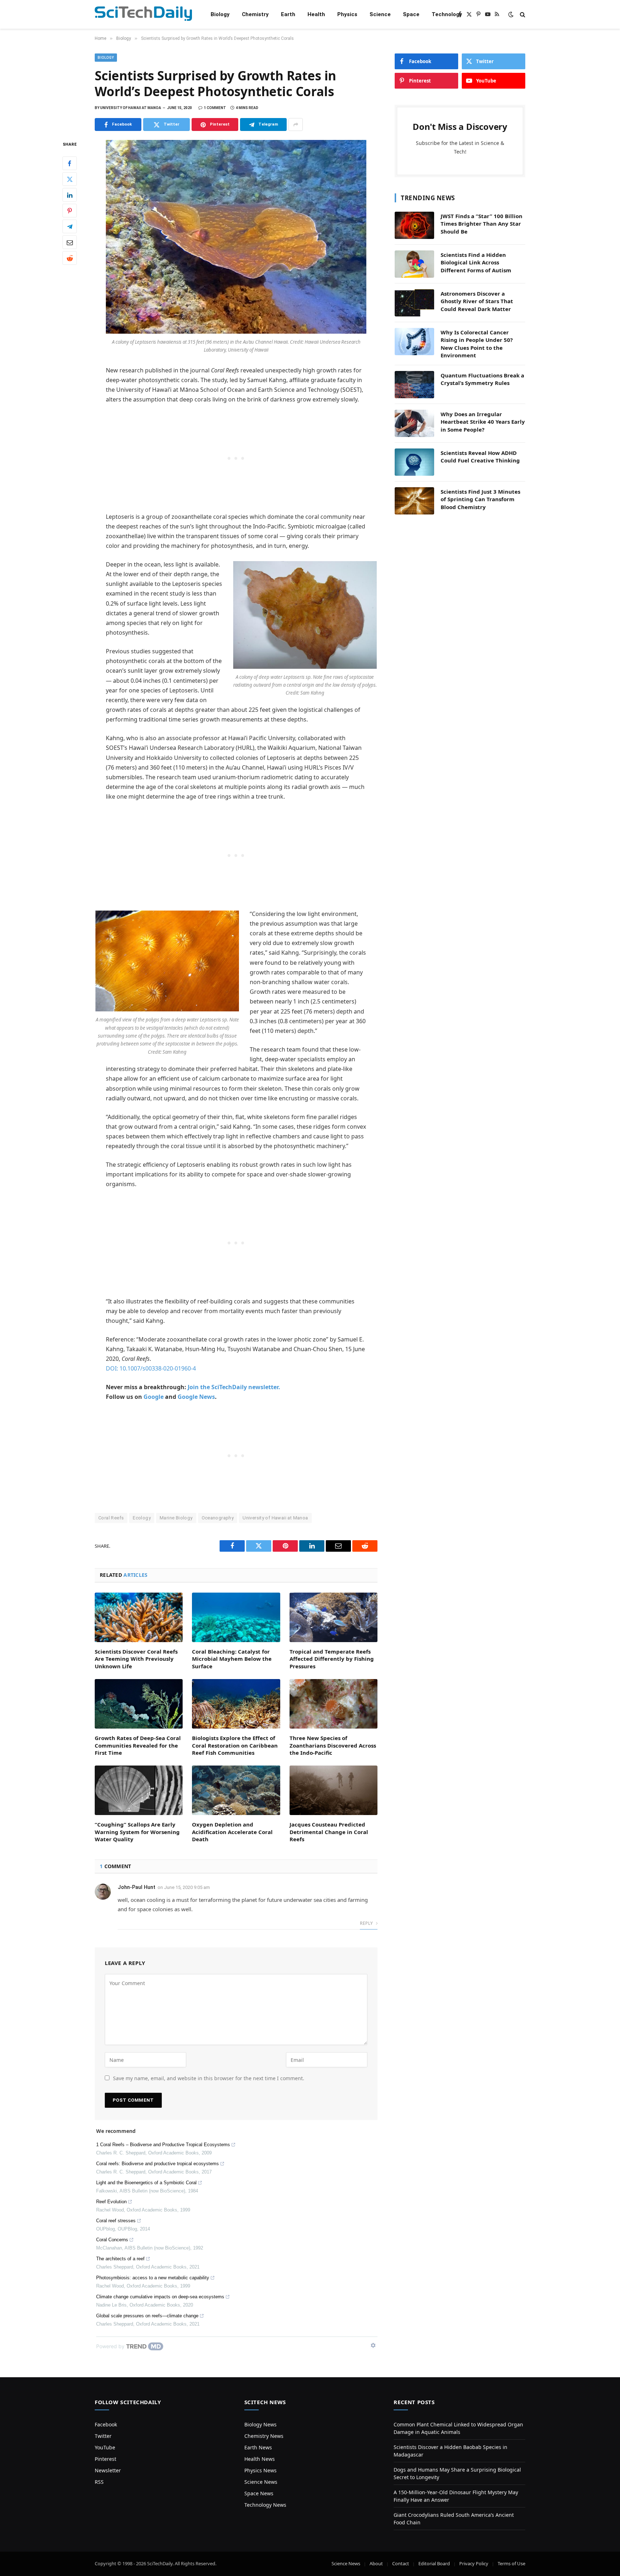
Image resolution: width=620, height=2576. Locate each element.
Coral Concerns (112, 2240)
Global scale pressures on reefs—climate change (147, 2316)
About (376, 2563)
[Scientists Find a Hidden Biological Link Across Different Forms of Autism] (414, 264)
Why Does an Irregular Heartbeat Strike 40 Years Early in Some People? (483, 422)
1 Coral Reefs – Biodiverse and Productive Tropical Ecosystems (163, 2145)
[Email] (70, 243)
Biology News (260, 2424)
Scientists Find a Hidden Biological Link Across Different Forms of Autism (476, 262)
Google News (196, 1397)
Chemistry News (264, 2436)
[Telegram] (70, 227)
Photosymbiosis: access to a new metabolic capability (153, 2278)
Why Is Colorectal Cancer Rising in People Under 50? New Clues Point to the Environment (477, 344)
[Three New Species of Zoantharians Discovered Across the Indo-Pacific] (334, 1704)
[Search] (522, 15)
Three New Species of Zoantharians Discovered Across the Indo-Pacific (333, 1745)
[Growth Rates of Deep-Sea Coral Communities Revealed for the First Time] (139, 1704)
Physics (347, 14)
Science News (261, 2482)
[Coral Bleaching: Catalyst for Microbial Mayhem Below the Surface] (236, 1617)
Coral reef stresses (116, 2221)
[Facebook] (70, 164)
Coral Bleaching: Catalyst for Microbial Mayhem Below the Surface (232, 1659)
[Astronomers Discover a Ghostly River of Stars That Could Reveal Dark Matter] (414, 303)
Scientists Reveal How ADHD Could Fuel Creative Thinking (480, 457)
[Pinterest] (70, 211)
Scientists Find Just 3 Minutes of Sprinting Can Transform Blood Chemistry (480, 499)
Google (154, 1397)
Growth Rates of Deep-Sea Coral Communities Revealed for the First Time (138, 1745)
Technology (447, 14)
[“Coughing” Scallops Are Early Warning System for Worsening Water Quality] (139, 1790)
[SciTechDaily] (143, 15)
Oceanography (218, 1518)
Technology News (265, 2505)
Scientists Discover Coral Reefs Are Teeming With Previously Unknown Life (136, 1659)
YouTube (105, 2447)
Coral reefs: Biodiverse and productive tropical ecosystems (158, 2164)
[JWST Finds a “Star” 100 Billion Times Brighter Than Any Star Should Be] (414, 225)
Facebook (106, 2424)
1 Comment (215, 108)
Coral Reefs (111, 1518)
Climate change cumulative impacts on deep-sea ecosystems (160, 2297)
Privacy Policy (474, 2563)
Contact (401, 2563)
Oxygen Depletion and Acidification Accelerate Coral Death (232, 1832)
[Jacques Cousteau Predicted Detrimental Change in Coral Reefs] (334, 1790)
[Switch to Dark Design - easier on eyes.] (511, 14)
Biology (220, 14)
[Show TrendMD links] (373, 2345)
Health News (260, 2459)
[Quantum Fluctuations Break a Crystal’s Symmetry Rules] (414, 385)
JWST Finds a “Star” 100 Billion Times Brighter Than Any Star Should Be (482, 224)
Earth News (258, 2447)
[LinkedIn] (70, 195)
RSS (99, 2482)
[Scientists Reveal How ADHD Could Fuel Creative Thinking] (414, 462)
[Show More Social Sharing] (296, 124)
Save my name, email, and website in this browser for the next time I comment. (209, 2078)
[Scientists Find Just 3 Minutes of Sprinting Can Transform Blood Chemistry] (414, 501)
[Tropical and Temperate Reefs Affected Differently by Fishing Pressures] (334, 1617)
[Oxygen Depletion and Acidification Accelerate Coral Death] (236, 1790)
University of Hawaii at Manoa (275, 1518)
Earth (288, 14)
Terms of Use (511, 2563)
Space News (259, 2493)
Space (411, 14)
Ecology (142, 1518)
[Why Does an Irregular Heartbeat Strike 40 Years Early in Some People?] (414, 423)
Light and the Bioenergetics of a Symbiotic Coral (146, 2183)
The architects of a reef (120, 2259)
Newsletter (108, 2470)
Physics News (260, 2470)
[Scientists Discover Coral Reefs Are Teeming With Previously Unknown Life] (139, 1617)
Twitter (103, 2436)
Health (316, 14)
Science (380, 14)
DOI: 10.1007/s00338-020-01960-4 (151, 1368)
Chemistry (255, 14)
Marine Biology (176, 1518)
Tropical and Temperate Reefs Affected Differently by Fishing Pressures (332, 1659)
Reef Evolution (111, 2202)
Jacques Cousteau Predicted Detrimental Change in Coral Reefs (329, 1832)
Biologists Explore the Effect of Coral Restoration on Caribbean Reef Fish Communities (235, 1745)
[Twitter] (70, 179)
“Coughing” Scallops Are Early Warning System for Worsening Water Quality (137, 1832)
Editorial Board (434, 2563)
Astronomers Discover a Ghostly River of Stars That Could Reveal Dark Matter (477, 301)
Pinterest (105, 2459)
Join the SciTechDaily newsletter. (234, 1387)
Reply (367, 1923)
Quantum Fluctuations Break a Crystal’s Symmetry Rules (482, 379)
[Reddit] (70, 258)
